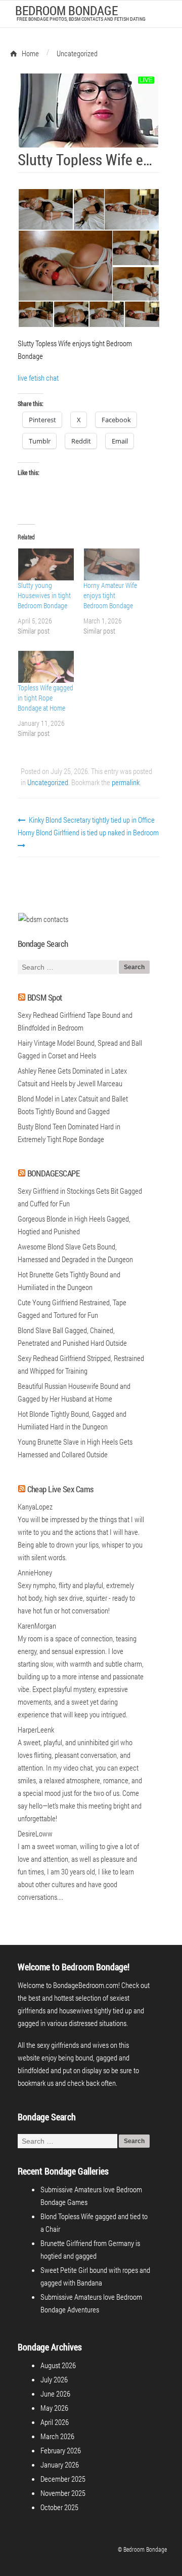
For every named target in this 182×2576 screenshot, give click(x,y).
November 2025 (63, 2493)
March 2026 (57, 2436)
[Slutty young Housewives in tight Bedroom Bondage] (45, 564)
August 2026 (58, 2365)
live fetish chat (38, 378)
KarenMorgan (37, 1626)
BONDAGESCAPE (54, 1173)
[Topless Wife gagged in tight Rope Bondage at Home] (45, 667)
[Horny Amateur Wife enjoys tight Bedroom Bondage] (111, 564)
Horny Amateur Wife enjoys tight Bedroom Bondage (110, 595)
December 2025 (63, 2479)
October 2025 (59, 2507)
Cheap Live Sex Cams (60, 1489)
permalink (126, 782)
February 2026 (61, 2450)
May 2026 (54, 2408)
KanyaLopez (35, 1506)
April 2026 (55, 2422)
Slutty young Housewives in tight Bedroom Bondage (44, 595)
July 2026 (54, 2379)
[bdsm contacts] (43, 919)
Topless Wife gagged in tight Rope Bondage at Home (45, 698)
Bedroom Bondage (66, 10)
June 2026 (55, 2394)
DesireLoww (35, 1833)
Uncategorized (48, 782)
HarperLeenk (36, 1729)
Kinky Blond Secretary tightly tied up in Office (91, 820)
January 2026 (60, 2464)
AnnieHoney (35, 1572)
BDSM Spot (45, 997)
